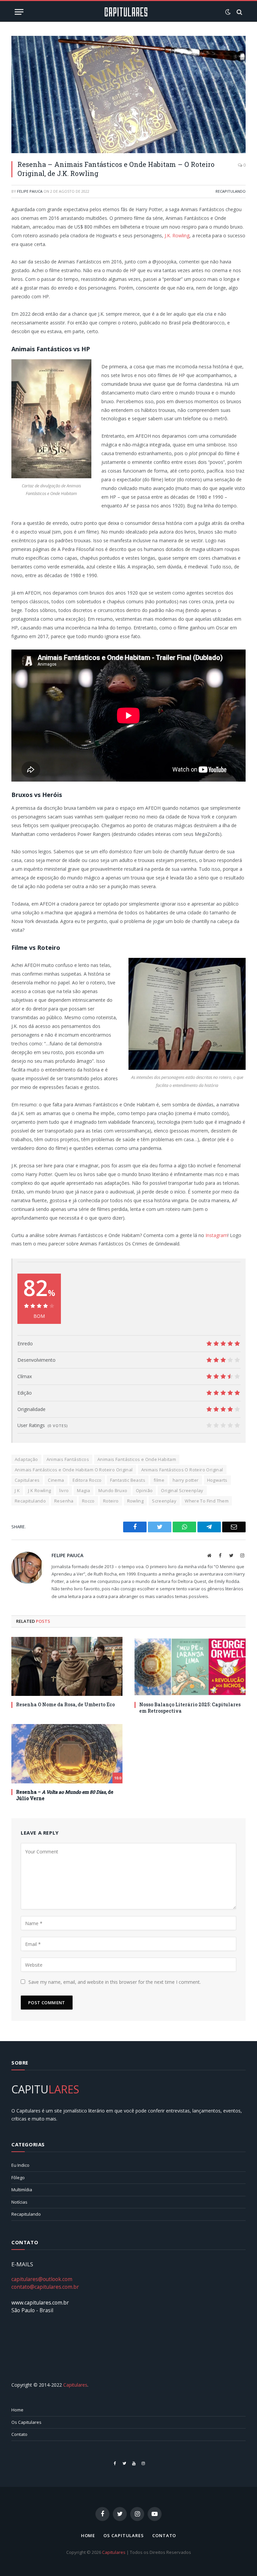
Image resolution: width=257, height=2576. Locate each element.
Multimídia (22, 2190)
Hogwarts (217, 1480)
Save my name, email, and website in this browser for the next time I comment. (115, 1982)
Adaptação (26, 1459)
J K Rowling (39, 1490)
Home (17, 2410)
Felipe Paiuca (30, 191)
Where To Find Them (207, 1501)
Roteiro (111, 1501)
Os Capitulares (26, 2422)
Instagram (216, 1235)
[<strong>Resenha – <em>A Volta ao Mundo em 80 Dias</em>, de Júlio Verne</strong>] (67, 1754)
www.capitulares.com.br (40, 2303)
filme (159, 1480)
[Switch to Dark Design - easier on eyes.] (228, 12)
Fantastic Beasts (128, 1480)
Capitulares (27, 1480)
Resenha (64, 1501)
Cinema (56, 1480)
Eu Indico (20, 2165)
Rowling (136, 1501)
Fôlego (18, 2178)
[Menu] (19, 12)
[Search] (239, 12)
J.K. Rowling (177, 235)
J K (17, 1490)
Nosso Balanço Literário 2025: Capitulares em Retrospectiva (190, 1708)
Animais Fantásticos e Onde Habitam (137, 1459)
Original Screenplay (182, 1490)
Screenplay (164, 1501)
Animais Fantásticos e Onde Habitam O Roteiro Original (74, 1470)
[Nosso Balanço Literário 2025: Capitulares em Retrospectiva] (190, 1667)
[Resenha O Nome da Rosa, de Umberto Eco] (67, 1667)
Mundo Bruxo (113, 1490)
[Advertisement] (128, 2348)
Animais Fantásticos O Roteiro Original (182, 1470)
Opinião (144, 1490)
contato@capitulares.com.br (45, 2287)
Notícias (19, 2202)
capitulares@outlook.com (42, 2279)
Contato (19, 2434)
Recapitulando (231, 191)
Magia (83, 1490)
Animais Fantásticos (68, 1459)
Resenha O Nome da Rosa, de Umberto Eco (65, 1704)
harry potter (186, 1480)
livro (64, 1490)
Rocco (88, 1501)
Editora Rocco (87, 1480)
